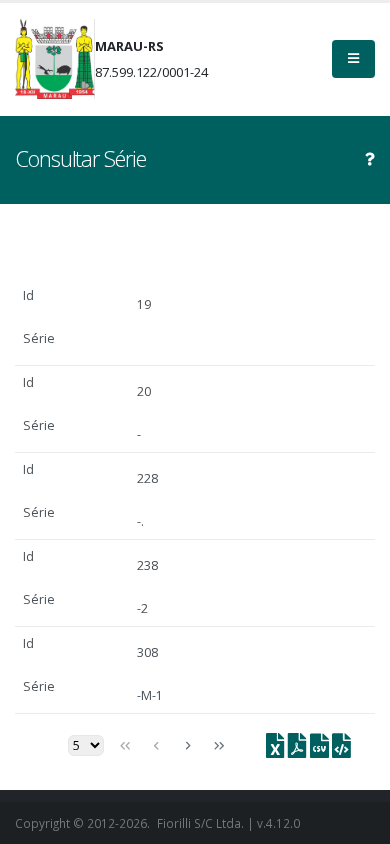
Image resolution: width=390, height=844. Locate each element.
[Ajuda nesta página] (370, 159)
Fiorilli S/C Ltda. (200, 823)
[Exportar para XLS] (275, 750)
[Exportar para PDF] (296, 750)
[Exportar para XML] (340, 750)
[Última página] (219, 746)
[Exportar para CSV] (318, 750)
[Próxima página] (187, 746)
